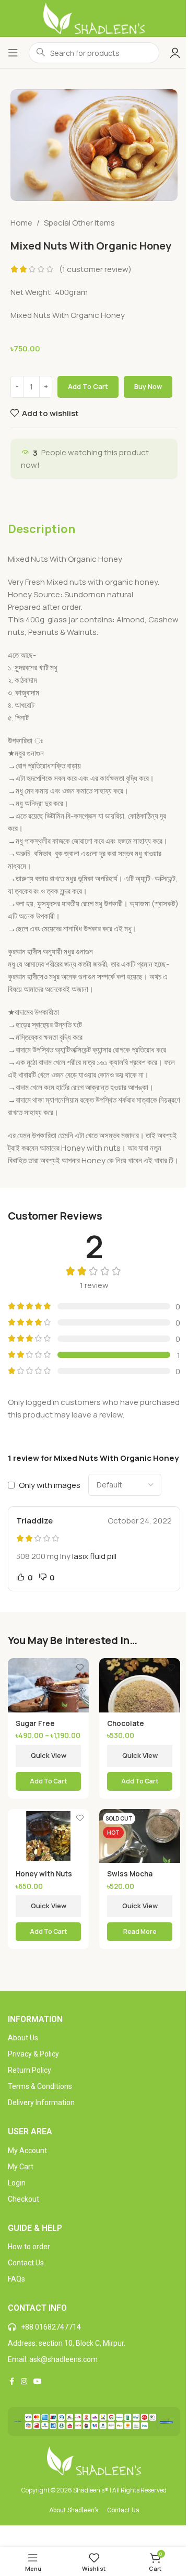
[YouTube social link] (38, 2382)
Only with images (50, 1485)
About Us (23, 2038)
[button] (48, 1932)
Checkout (23, 2199)
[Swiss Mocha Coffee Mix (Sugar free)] (140, 1836)
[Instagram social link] (24, 2382)
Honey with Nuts (44, 1874)
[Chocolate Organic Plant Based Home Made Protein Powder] (140, 1685)
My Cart (21, 2167)
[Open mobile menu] (13, 53)
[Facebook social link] (11, 2382)
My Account (27, 2150)
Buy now (148, 386)
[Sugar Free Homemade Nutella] (48, 1685)
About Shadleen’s (74, 2510)
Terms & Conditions (40, 2086)
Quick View (49, 1755)
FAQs (16, 2279)
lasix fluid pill (94, 1556)
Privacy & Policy (33, 2054)
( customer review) (95, 269)
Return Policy (30, 2070)
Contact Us (26, 2263)
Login (17, 2183)
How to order (29, 2247)
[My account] (175, 53)
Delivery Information (41, 2102)
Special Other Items (79, 223)
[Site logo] (94, 17)
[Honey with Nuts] (48, 1836)
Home (21, 223)
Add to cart (88, 386)
